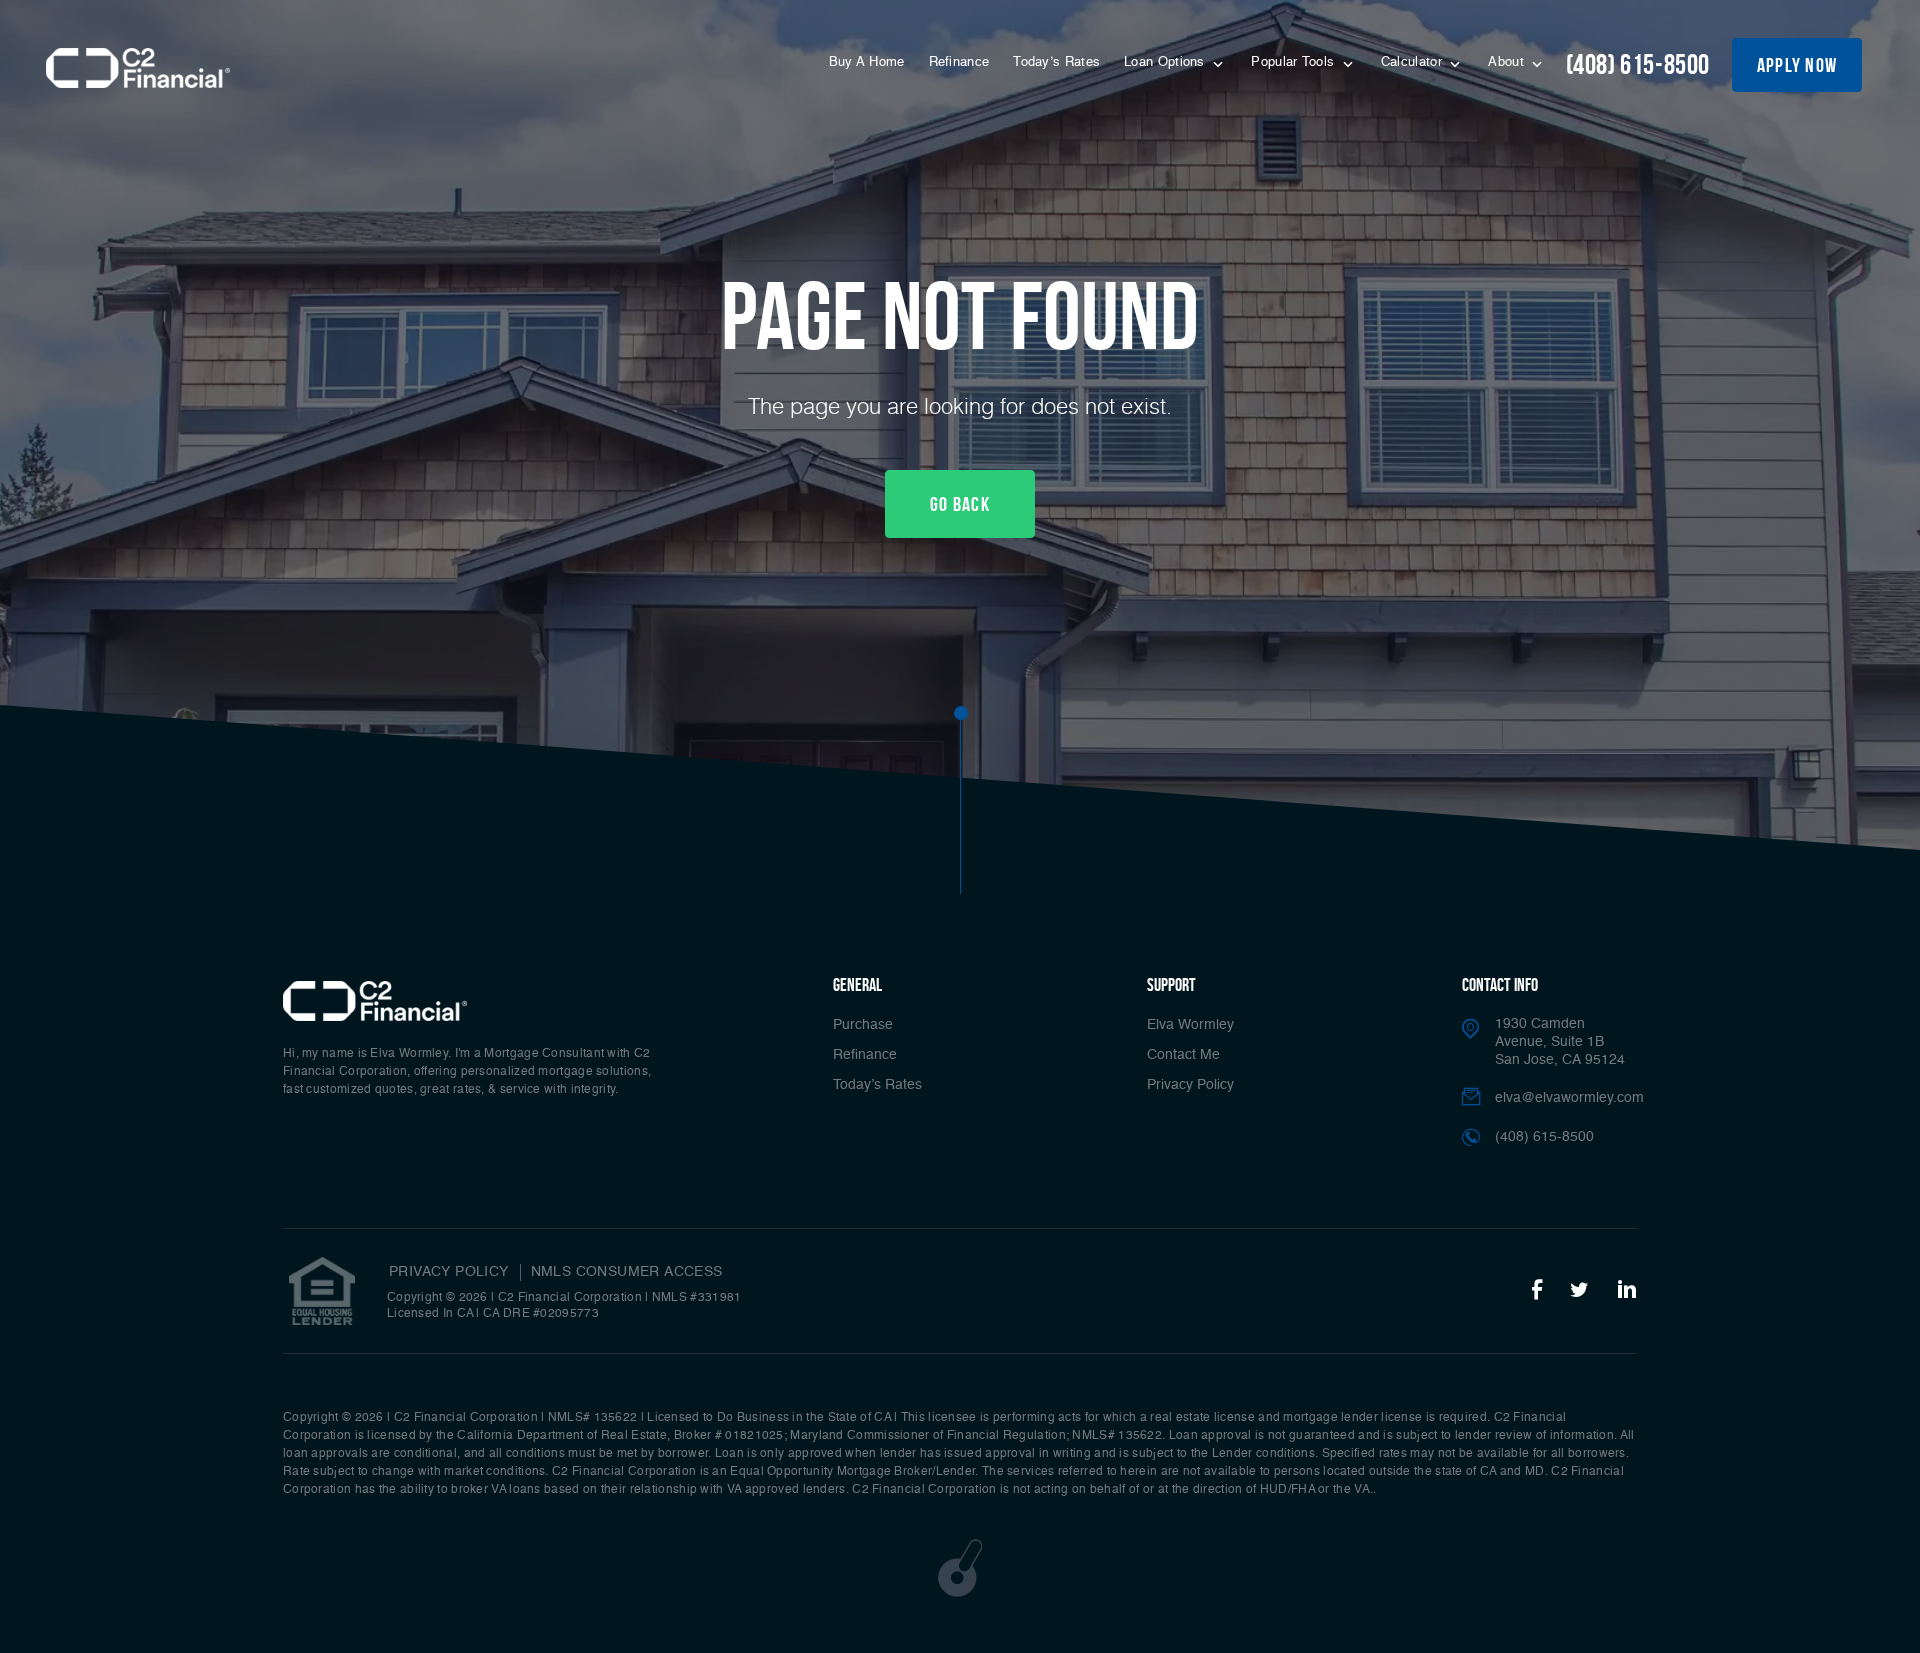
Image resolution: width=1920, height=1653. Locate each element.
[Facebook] (1537, 1291)
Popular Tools (1294, 62)
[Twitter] (1579, 1291)
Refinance (959, 62)
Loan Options (1166, 62)
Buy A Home (867, 62)
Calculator (1413, 62)
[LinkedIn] (1627, 1291)
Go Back (960, 504)
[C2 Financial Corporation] (138, 68)
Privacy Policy (1190, 1085)
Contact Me (1183, 1055)
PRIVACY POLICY (449, 1272)
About (1508, 62)
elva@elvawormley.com (1569, 1098)
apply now (1797, 65)
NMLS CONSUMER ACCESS (627, 1272)
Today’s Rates (1056, 62)
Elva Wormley (1190, 1025)
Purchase (863, 1025)
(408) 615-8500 (1638, 64)
